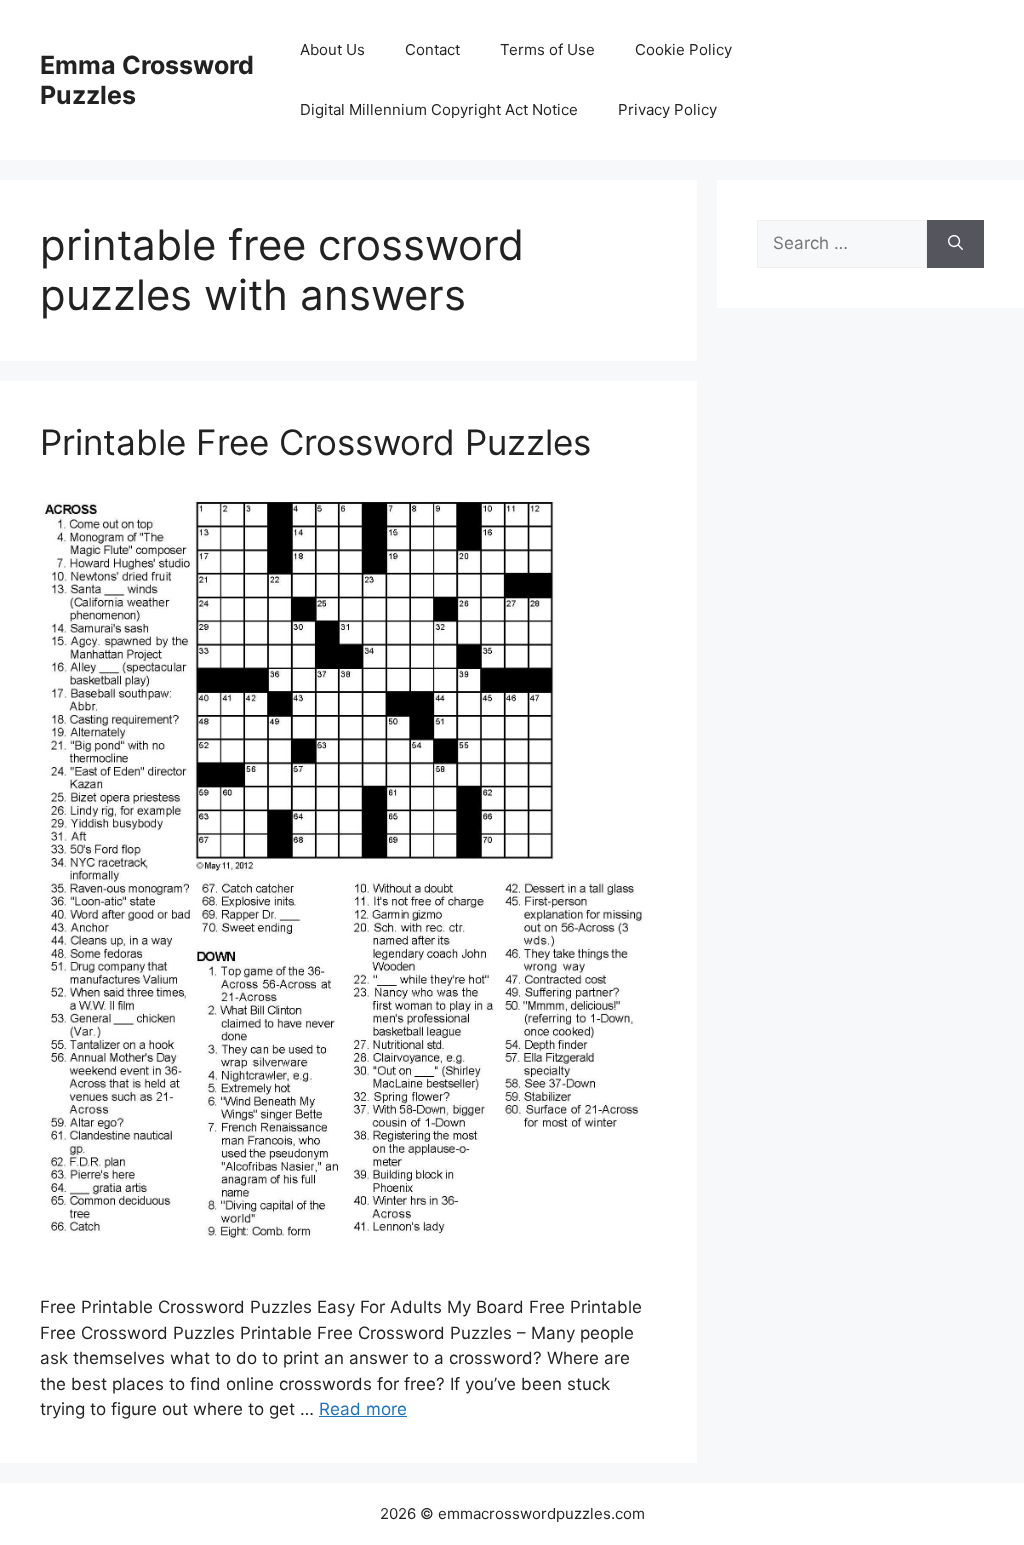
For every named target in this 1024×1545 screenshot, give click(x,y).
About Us (332, 49)
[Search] (955, 244)
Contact (432, 49)
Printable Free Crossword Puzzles (315, 442)
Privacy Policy (667, 109)
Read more (363, 1409)
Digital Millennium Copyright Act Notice (439, 109)
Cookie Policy (683, 49)
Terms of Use (547, 49)
